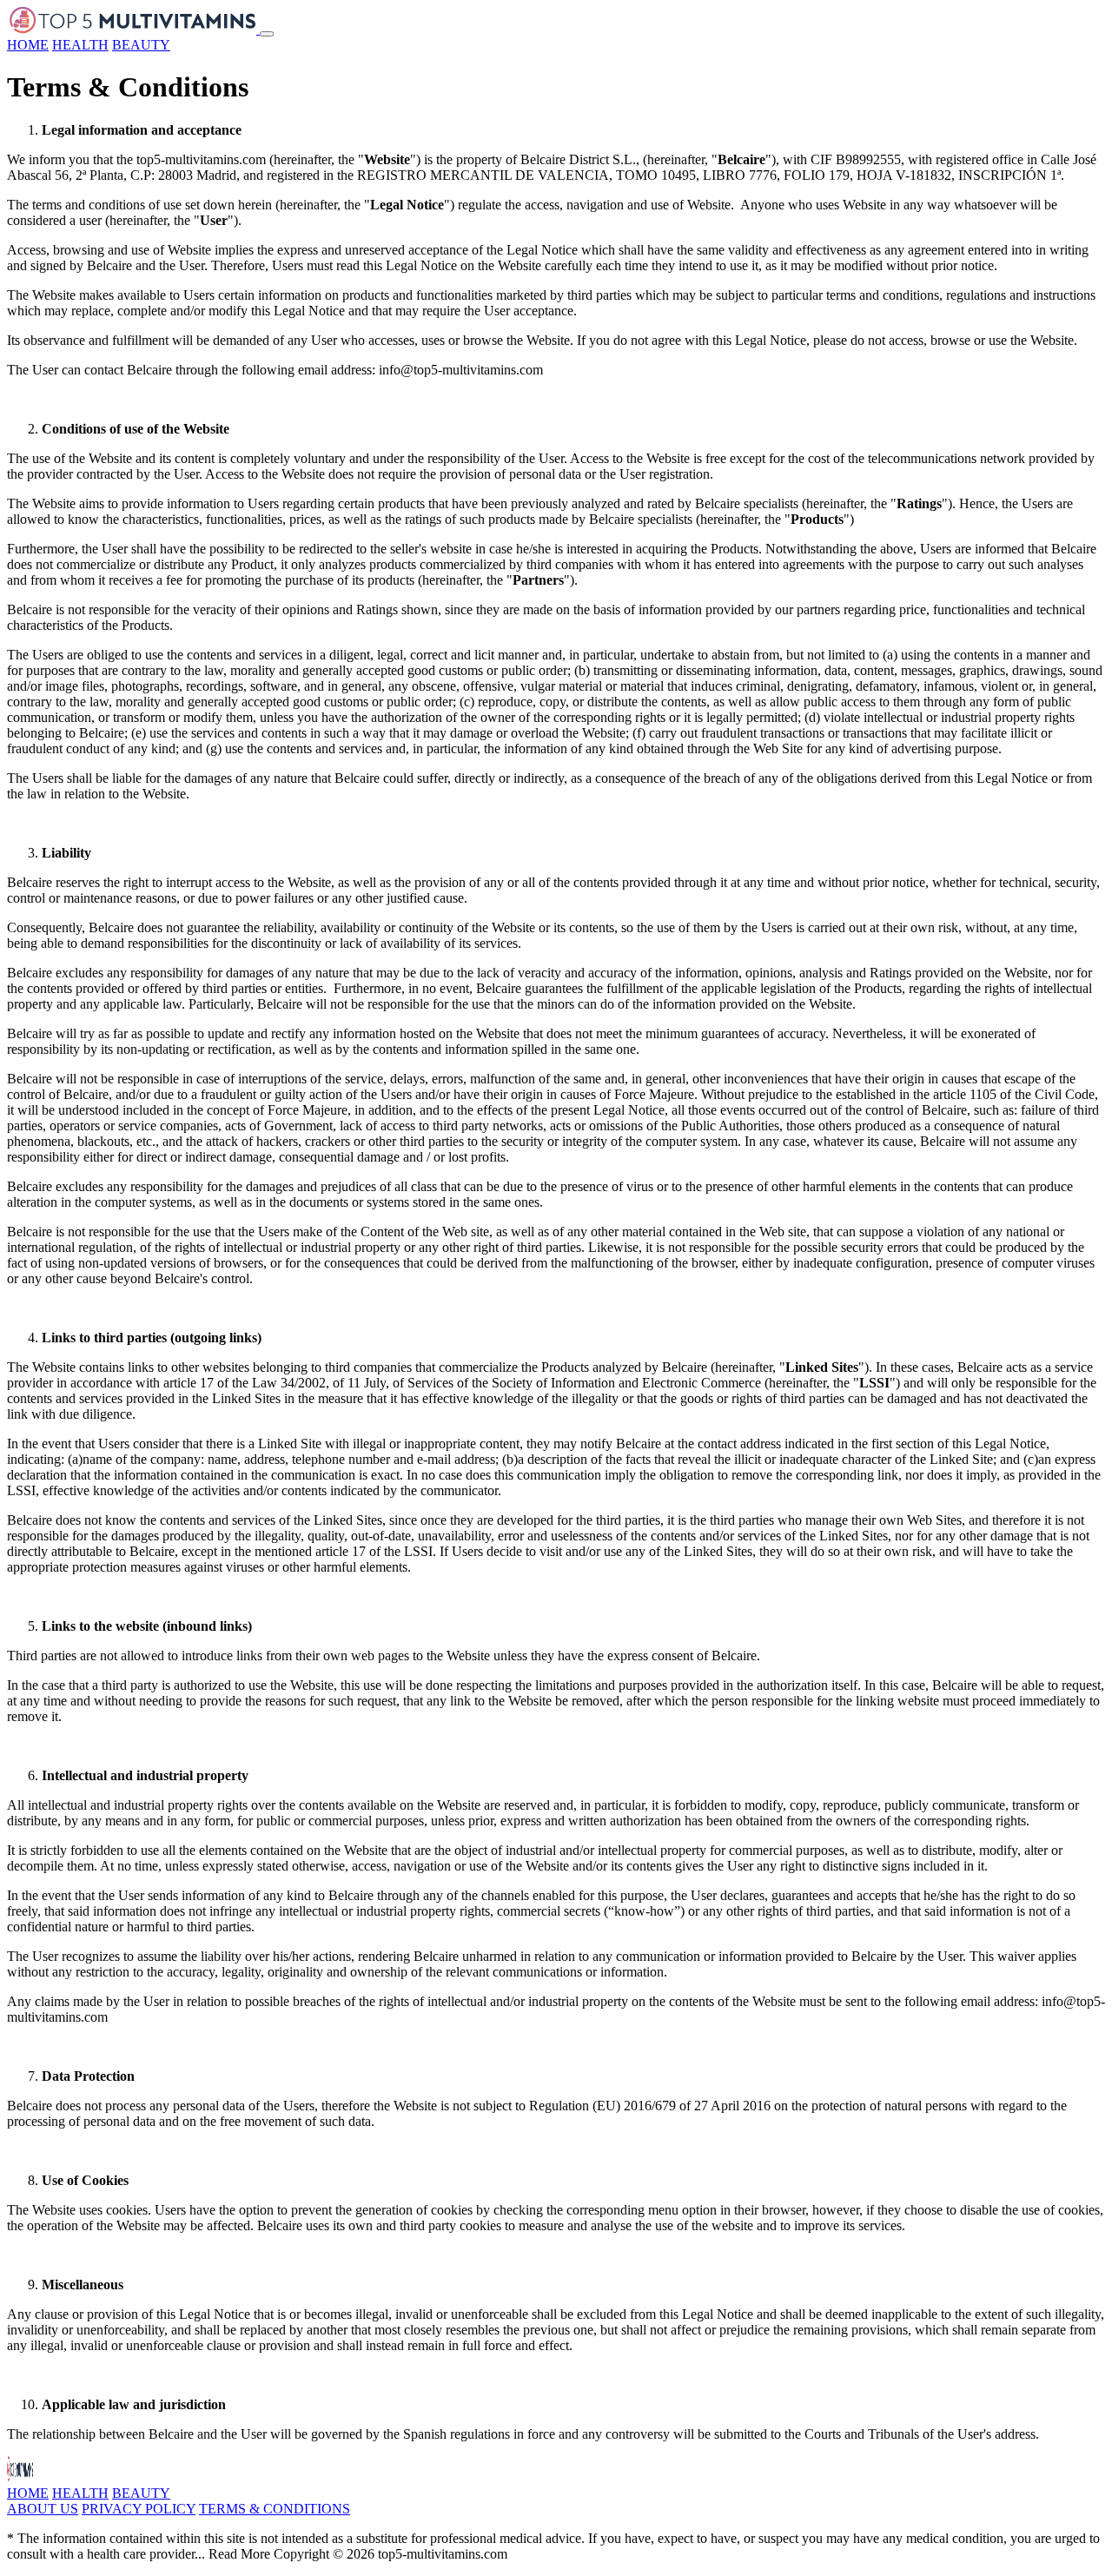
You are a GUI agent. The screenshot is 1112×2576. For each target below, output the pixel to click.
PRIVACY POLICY (139, 2509)
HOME (28, 45)
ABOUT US (43, 2509)
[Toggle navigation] (267, 34)
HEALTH (80, 45)
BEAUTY (141, 45)
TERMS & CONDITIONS (275, 2509)
